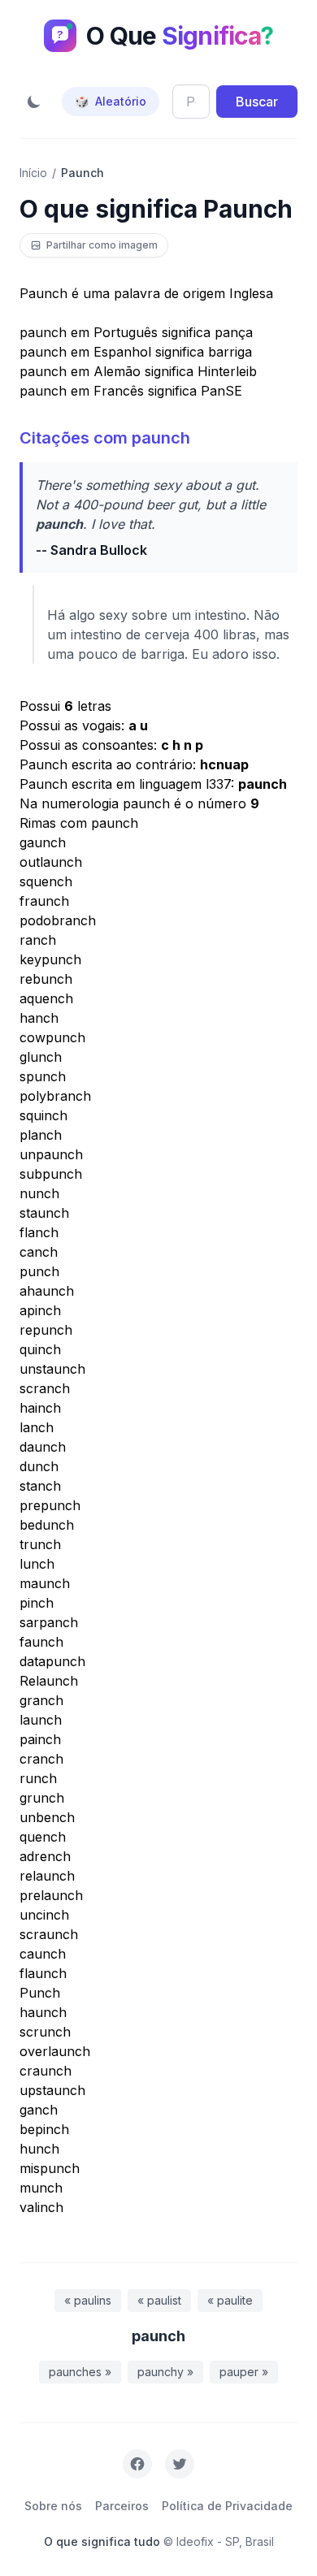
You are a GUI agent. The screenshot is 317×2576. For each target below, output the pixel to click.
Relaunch (49, 1681)
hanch (39, 1018)
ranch (38, 940)
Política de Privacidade (227, 2506)
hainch (40, 1408)
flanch (39, 1232)
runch (38, 1778)
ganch (39, 2110)
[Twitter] (180, 2464)
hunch (39, 2149)
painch (40, 1739)
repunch (46, 1330)
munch (41, 2188)
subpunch (51, 1174)
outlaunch (51, 862)
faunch (41, 1642)
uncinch (44, 1915)
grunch (42, 1798)
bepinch (44, 2129)
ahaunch (47, 1291)
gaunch (43, 842)
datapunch (52, 1661)
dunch (39, 1466)
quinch (40, 1349)
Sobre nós (53, 2506)
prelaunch (51, 1895)
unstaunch (52, 1369)
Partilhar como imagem (102, 245)
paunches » (80, 2372)
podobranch (58, 920)
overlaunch (55, 2051)
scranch (45, 1388)
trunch (40, 1544)
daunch (43, 1447)
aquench (46, 998)
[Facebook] (137, 2464)
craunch (46, 2071)
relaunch (47, 1876)
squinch (43, 1115)
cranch (41, 1759)
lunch (37, 1564)
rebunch (46, 979)
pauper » (244, 2372)
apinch (40, 1310)
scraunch (49, 1934)
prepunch (50, 1505)
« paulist (159, 2300)
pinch (37, 1603)
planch (41, 1135)
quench (43, 1837)
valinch (41, 2207)
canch (39, 1252)
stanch (40, 1486)
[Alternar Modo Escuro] (34, 102)
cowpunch (52, 1037)
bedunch (47, 1525)
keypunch (50, 959)
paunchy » (165, 2372)
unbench (47, 1817)
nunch (39, 1193)
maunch (45, 1583)
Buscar (257, 102)
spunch (43, 1076)
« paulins (88, 2300)
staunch (44, 1213)
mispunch (50, 2168)
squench (46, 881)
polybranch (55, 1096)
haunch (43, 2012)
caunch (43, 1954)
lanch (37, 1427)
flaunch (43, 1973)
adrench (45, 1856)
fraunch (44, 901)
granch (41, 1700)
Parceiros (122, 2506)
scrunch (45, 2032)
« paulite (230, 2300)
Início (33, 173)
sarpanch (49, 1622)
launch (41, 1720)
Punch (40, 1993)
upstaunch (52, 2090)
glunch (41, 1057)
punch (39, 1271)
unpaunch (51, 1154)
